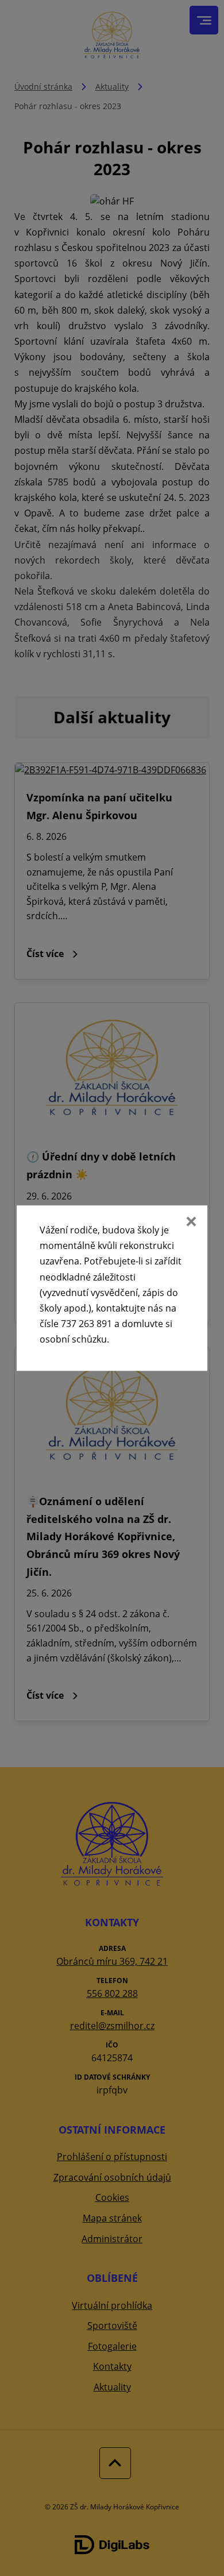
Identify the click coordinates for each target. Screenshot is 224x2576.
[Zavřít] (190, 1223)
